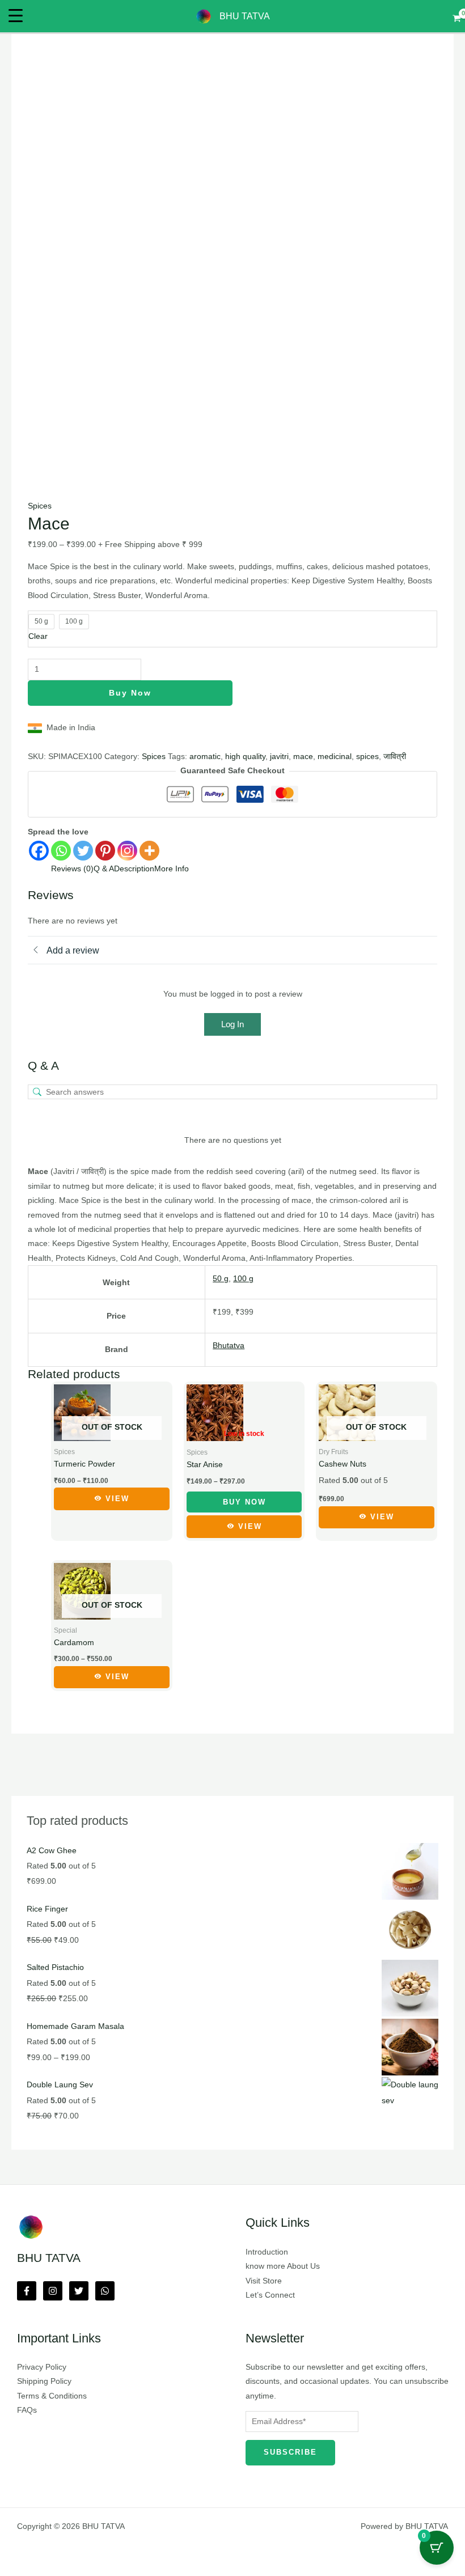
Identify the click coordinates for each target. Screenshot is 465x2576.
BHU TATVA (245, 16)
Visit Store (264, 2281)
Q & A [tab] (104, 869)
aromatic (205, 757)
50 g (221, 1279)
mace (303, 757)
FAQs (27, 2410)
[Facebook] (39, 851)
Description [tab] (134, 869)
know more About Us (283, 2266)
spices (367, 757)
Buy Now (130, 693)
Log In (232, 1024)
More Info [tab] (172, 869)
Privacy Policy (42, 2367)
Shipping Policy (44, 2381)
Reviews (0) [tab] (72, 869)
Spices (40, 506)
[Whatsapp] (61, 851)
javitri (279, 757)
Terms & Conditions (52, 2396)
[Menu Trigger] (16, 16)
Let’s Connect (270, 2295)
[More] (149, 851)
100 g (243, 1279)
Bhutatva (229, 1346)
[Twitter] (83, 851)
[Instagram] (127, 851)
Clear (38, 636)
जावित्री (395, 757)
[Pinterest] (105, 851)
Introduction (267, 2252)
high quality (245, 757)
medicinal (335, 757)
